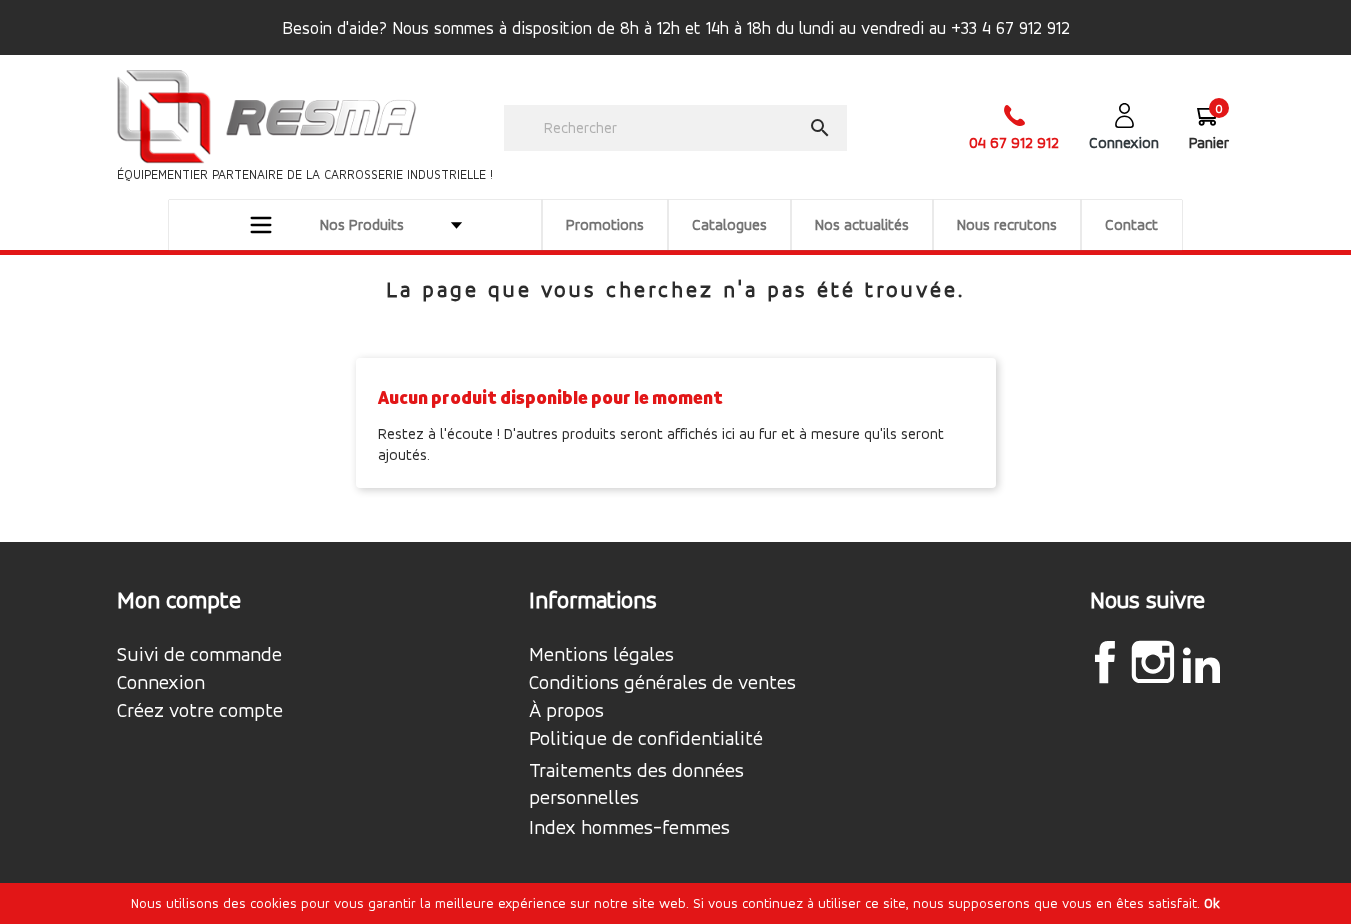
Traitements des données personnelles (636, 784)
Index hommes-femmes (629, 828)
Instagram (1153, 662)
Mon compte (179, 600)
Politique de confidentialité (646, 739)
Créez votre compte (200, 711)
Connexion (161, 683)
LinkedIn (1201, 665)
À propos (566, 711)
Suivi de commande (199, 655)
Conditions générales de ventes (662, 683)
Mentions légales (601, 655)
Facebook (1105, 662)
